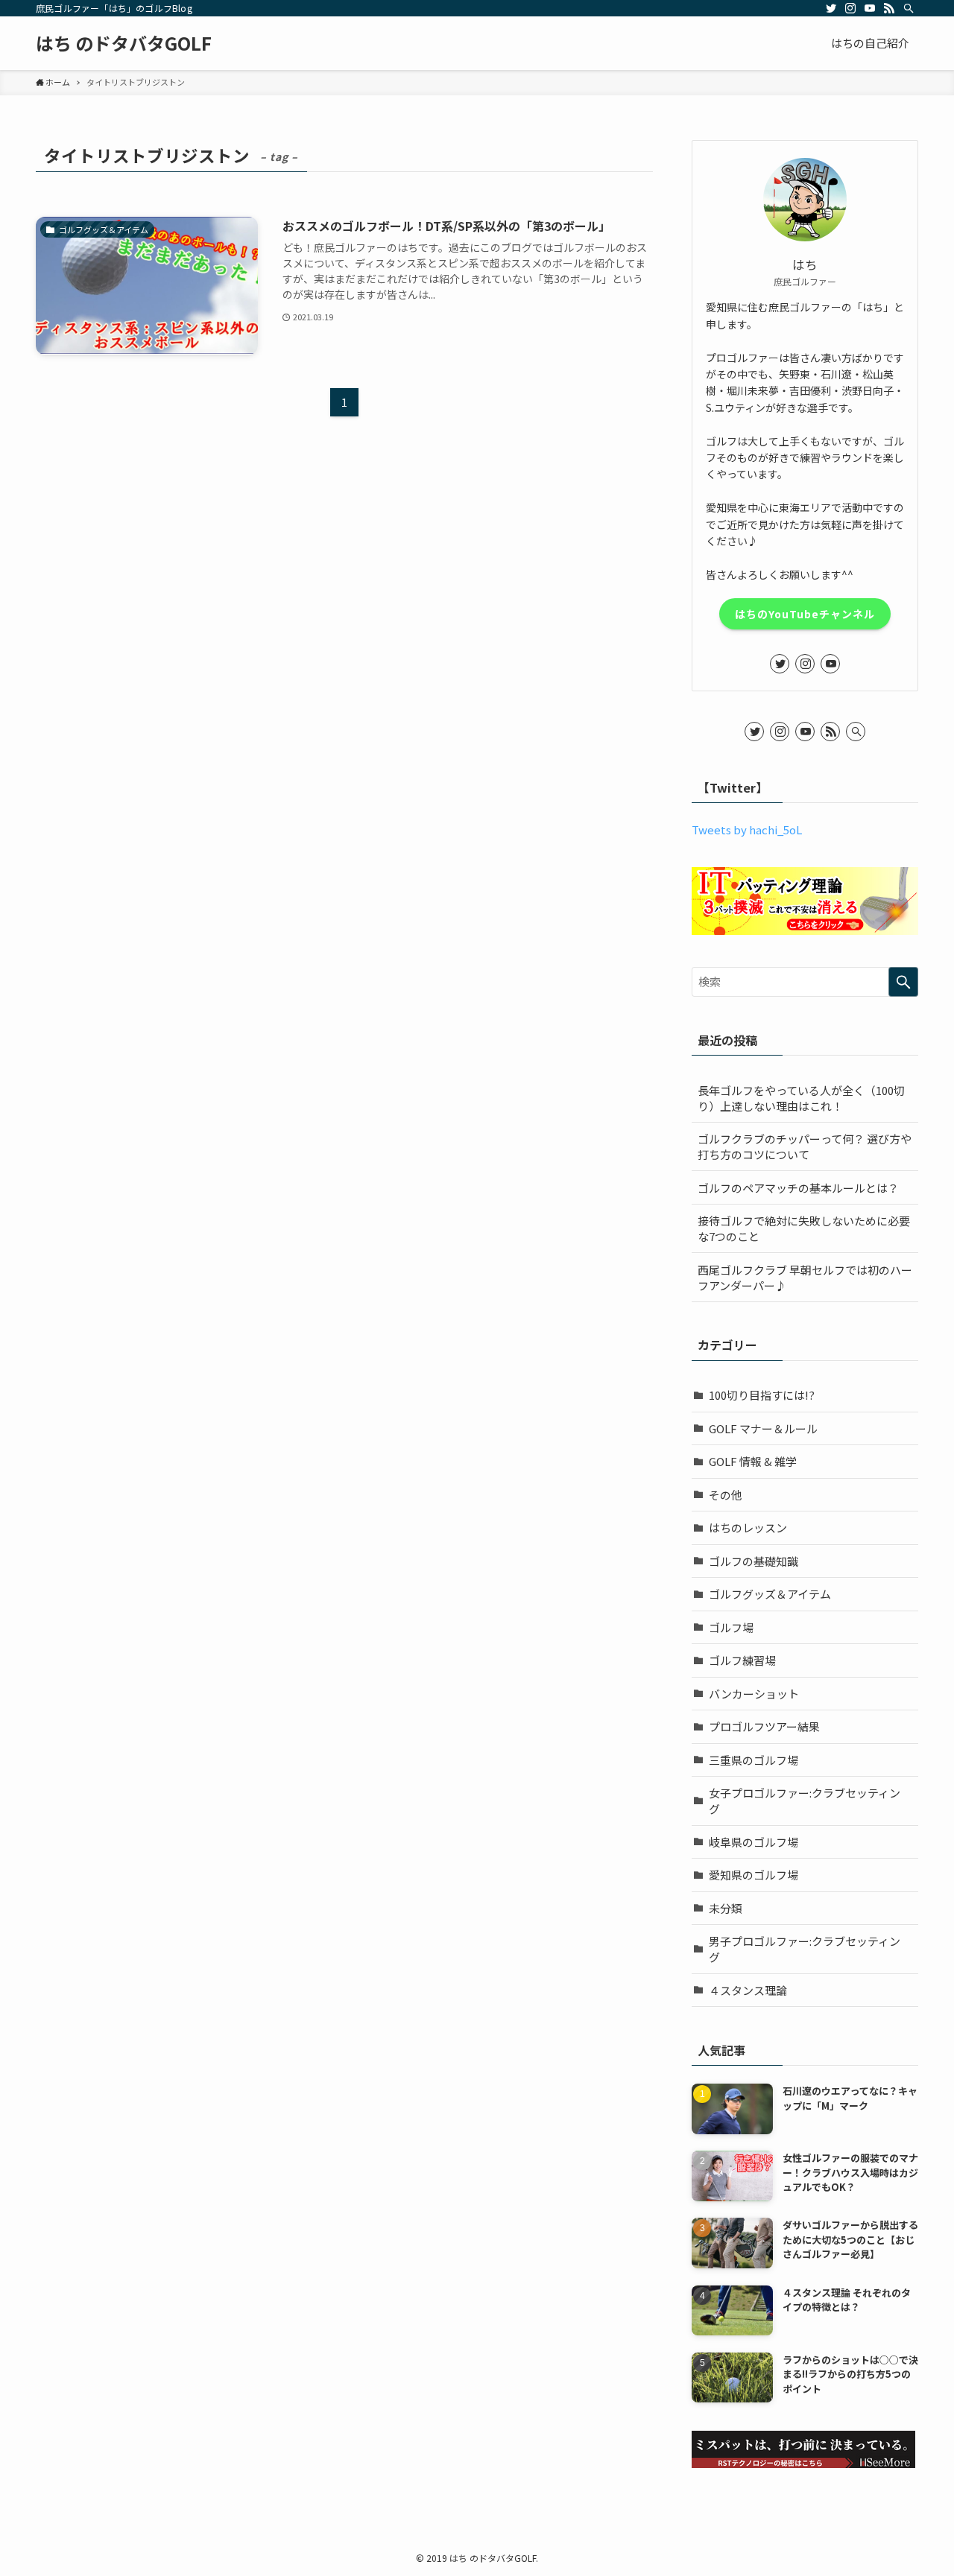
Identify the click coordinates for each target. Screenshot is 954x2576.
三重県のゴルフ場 (754, 1760)
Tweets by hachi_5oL (747, 829)
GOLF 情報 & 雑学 (753, 1461)
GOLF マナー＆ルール (763, 1428)
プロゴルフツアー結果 (764, 1726)
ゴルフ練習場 (742, 1660)
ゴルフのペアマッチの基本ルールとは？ (798, 1188)
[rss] (889, 8)
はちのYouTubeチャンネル (805, 614)
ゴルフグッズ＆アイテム (770, 1594)
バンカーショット (754, 1694)
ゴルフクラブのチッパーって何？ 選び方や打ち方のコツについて (805, 1146)
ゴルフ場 (731, 1627)
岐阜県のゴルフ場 (754, 1842)
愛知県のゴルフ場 (754, 1875)
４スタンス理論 (748, 1990)
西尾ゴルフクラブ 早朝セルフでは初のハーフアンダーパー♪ (805, 1278)
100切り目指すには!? (762, 1395)
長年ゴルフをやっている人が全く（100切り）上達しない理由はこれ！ (801, 1098)
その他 (726, 1495)
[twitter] (831, 8)
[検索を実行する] (903, 982)
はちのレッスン (748, 1527)
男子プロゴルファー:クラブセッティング (805, 1949)
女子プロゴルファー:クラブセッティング (805, 1801)
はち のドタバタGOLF (124, 43)
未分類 (726, 1908)
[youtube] (870, 8)
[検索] (909, 8)
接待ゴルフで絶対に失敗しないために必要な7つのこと (804, 1228)
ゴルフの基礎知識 (754, 1561)
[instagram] (850, 8)
